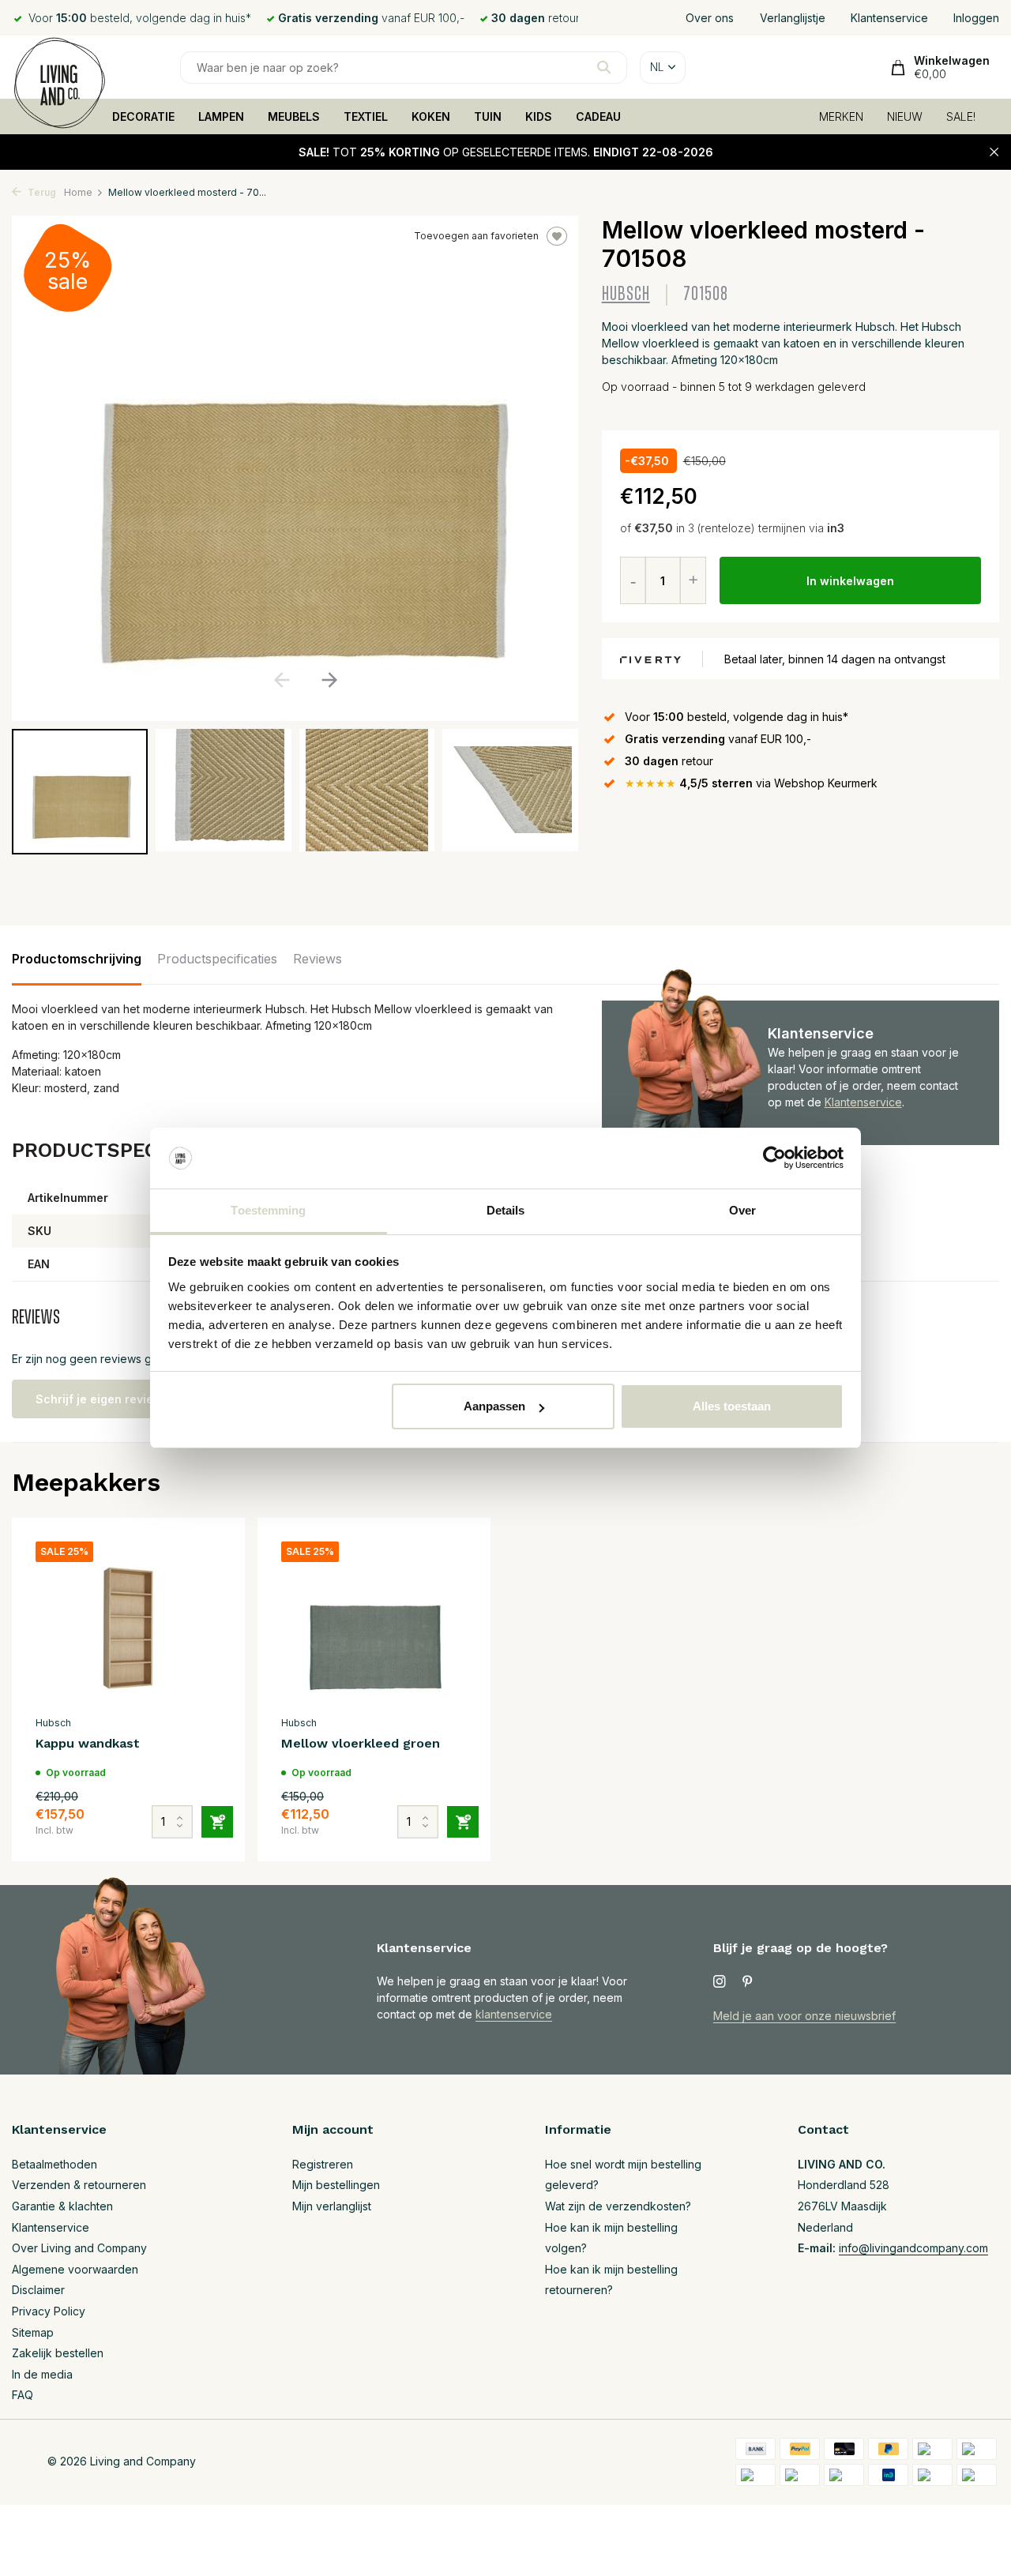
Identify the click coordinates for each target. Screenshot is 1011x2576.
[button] (329, 680)
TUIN (488, 116)
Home (78, 192)
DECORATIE (143, 116)
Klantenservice (889, 18)
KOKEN (431, 116)
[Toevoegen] (217, 1822)
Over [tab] (742, 1210)
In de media (42, 2374)
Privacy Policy (49, 2311)
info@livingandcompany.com (913, 2248)
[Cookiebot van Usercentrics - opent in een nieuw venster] (774, 1158)
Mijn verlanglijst (332, 2206)
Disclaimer (38, 2290)
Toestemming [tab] (268, 1210)
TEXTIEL (366, 116)
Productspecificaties (217, 959)
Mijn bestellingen (336, 2185)
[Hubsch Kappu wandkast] (128, 1624)
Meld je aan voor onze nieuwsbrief (804, 2016)
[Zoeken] (604, 67)
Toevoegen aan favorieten (476, 236)
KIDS (539, 116)
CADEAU (598, 116)
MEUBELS (294, 116)
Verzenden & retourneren (79, 2185)
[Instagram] (720, 1982)
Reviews (318, 959)
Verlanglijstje (793, 18)
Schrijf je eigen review (99, 1399)
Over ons (710, 18)
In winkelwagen (850, 581)
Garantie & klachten (62, 2206)
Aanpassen (494, 1406)
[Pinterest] (748, 1982)
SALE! (961, 116)
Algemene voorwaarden (75, 2269)
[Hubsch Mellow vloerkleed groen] (374, 1624)
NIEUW (905, 116)
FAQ (23, 2395)
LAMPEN (221, 116)
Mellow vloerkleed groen (361, 1743)
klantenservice (514, 2014)
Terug (41, 192)
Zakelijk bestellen (58, 2353)
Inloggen (976, 18)
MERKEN (841, 116)
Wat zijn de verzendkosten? (618, 2206)
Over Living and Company (79, 2248)
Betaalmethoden (54, 2164)
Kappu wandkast (88, 1743)
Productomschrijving (77, 959)
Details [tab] (506, 1210)
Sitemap (33, 2332)
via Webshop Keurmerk (751, 783)
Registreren (323, 2164)
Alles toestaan (732, 1406)
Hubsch (626, 294)
